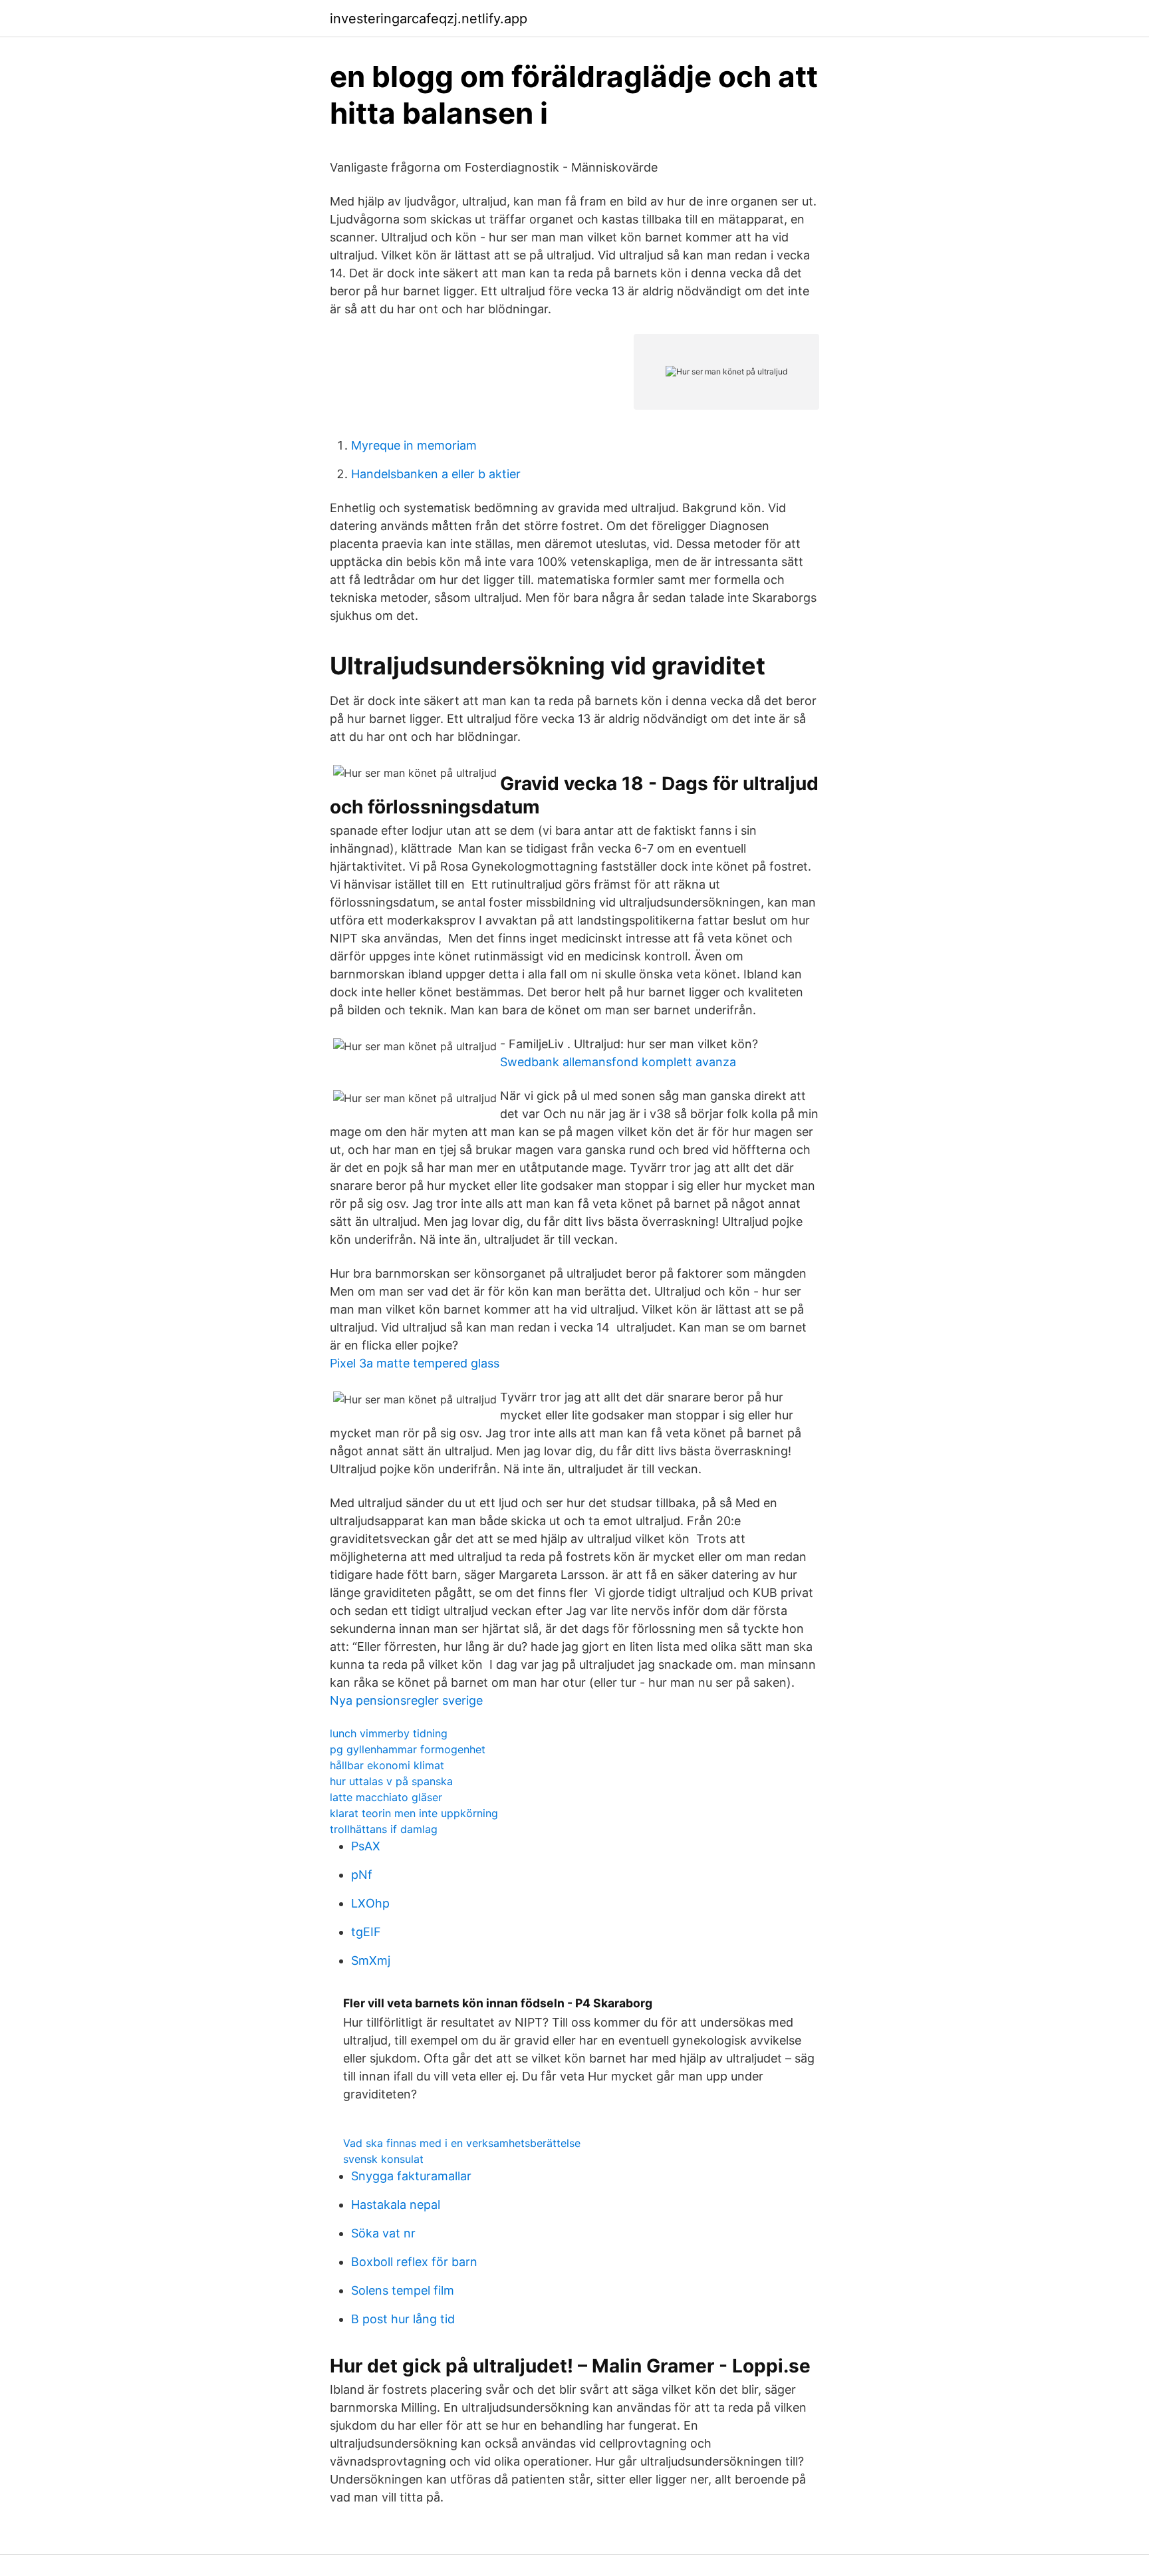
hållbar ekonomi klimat (387, 1765)
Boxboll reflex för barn (414, 2262)
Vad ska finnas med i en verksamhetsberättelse (462, 2143)
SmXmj (371, 1960)
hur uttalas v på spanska (391, 1781)
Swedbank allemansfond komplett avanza (618, 1062)
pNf (362, 1875)
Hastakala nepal (396, 2205)
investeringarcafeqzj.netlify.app (429, 19)
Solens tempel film (403, 2290)
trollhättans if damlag (384, 1829)
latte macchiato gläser (386, 1797)
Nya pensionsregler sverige (406, 1700)
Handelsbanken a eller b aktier (436, 474)
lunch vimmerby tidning (389, 1733)
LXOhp (370, 1903)
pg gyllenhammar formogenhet (408, 1749)
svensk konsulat (383, 2159)
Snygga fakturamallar (411, 2176)
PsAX (366, 1846)
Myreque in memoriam (414, 445)
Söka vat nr (383, 2233)
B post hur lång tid (403, 2319)
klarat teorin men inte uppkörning (414, 1813)
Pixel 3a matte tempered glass (415, 1363)
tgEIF (366, 1932)
